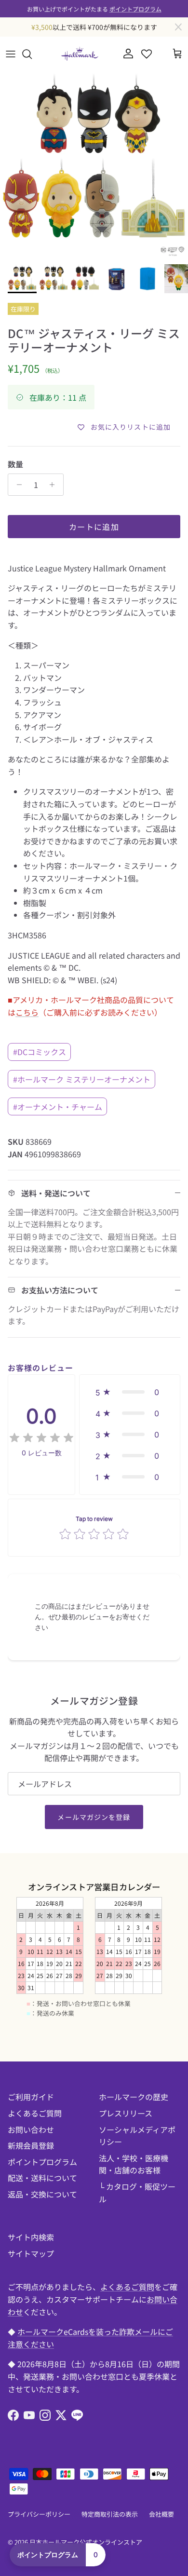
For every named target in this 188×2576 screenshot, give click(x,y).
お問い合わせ (31, 2129)
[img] (41, 1438)
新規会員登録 (31, 2145)
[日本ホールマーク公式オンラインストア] (80, 54)
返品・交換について (42, 2194)
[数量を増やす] (55, 485)
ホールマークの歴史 (134, 2097)
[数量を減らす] (17, 485)
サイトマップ (31, 2253)
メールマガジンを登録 (94, 1817)
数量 (15, 464)
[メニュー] (11, 54)
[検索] (32, 54)
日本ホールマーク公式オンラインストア (86, 2542)
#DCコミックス (40, 1052)
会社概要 (161, 2514)
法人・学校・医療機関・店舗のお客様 (134, 2164)
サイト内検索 (31, 2237)
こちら (27, 1012)
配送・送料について (42, 2178)
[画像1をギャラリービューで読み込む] (94, 165)
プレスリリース (126, 2113)
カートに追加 (94, 527)
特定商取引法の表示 (110, 2514)
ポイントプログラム (135, 8)
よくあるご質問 (35, 2113)
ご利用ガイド (31, 2097)
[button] (130, 1392)
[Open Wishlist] (147, 54)
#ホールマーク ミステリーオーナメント (82, 1079)
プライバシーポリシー (39, 2514)
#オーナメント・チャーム (58, 1107)
